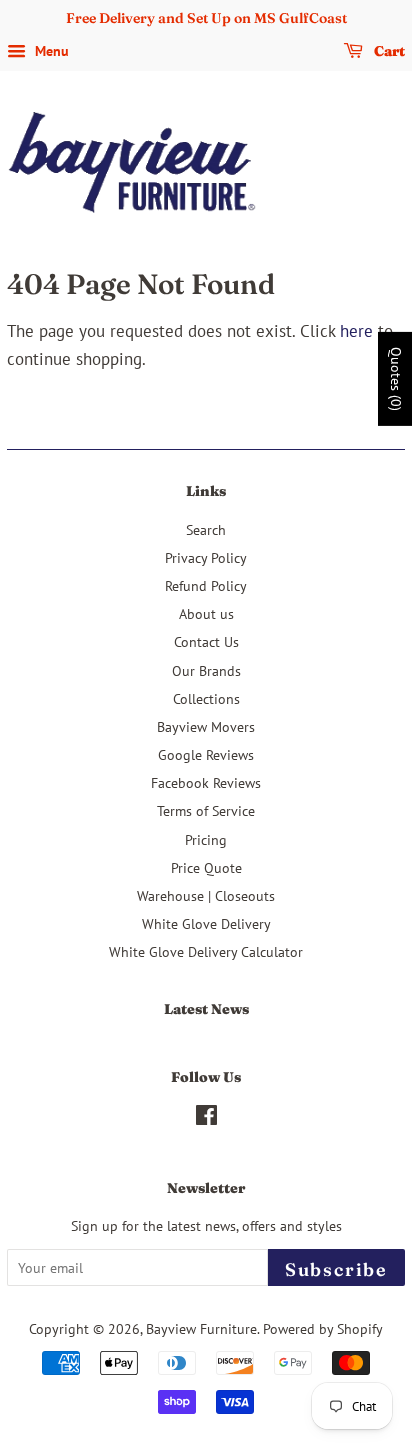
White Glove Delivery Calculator (206, 951)
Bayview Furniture (201, 1328)
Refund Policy (206, 585)
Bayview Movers (206, 726)
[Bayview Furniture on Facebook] (206, 1118)
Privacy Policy (206, 557)
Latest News (206, 1009)
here (356, 331)
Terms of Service (206, 810)
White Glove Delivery (206, 923)
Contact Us (206, 641)
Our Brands (206, 670)
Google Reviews (206, 754)
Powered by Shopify (323, 1328)
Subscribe (336, 1269)
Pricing (206, 839)
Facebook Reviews (206, 782)
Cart (388, 51)
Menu (50, 51)
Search (206, 529)
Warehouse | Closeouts (206, 895)
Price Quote (206, 867)
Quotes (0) (396, 379)
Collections (206, 698)
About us (206, 613)
